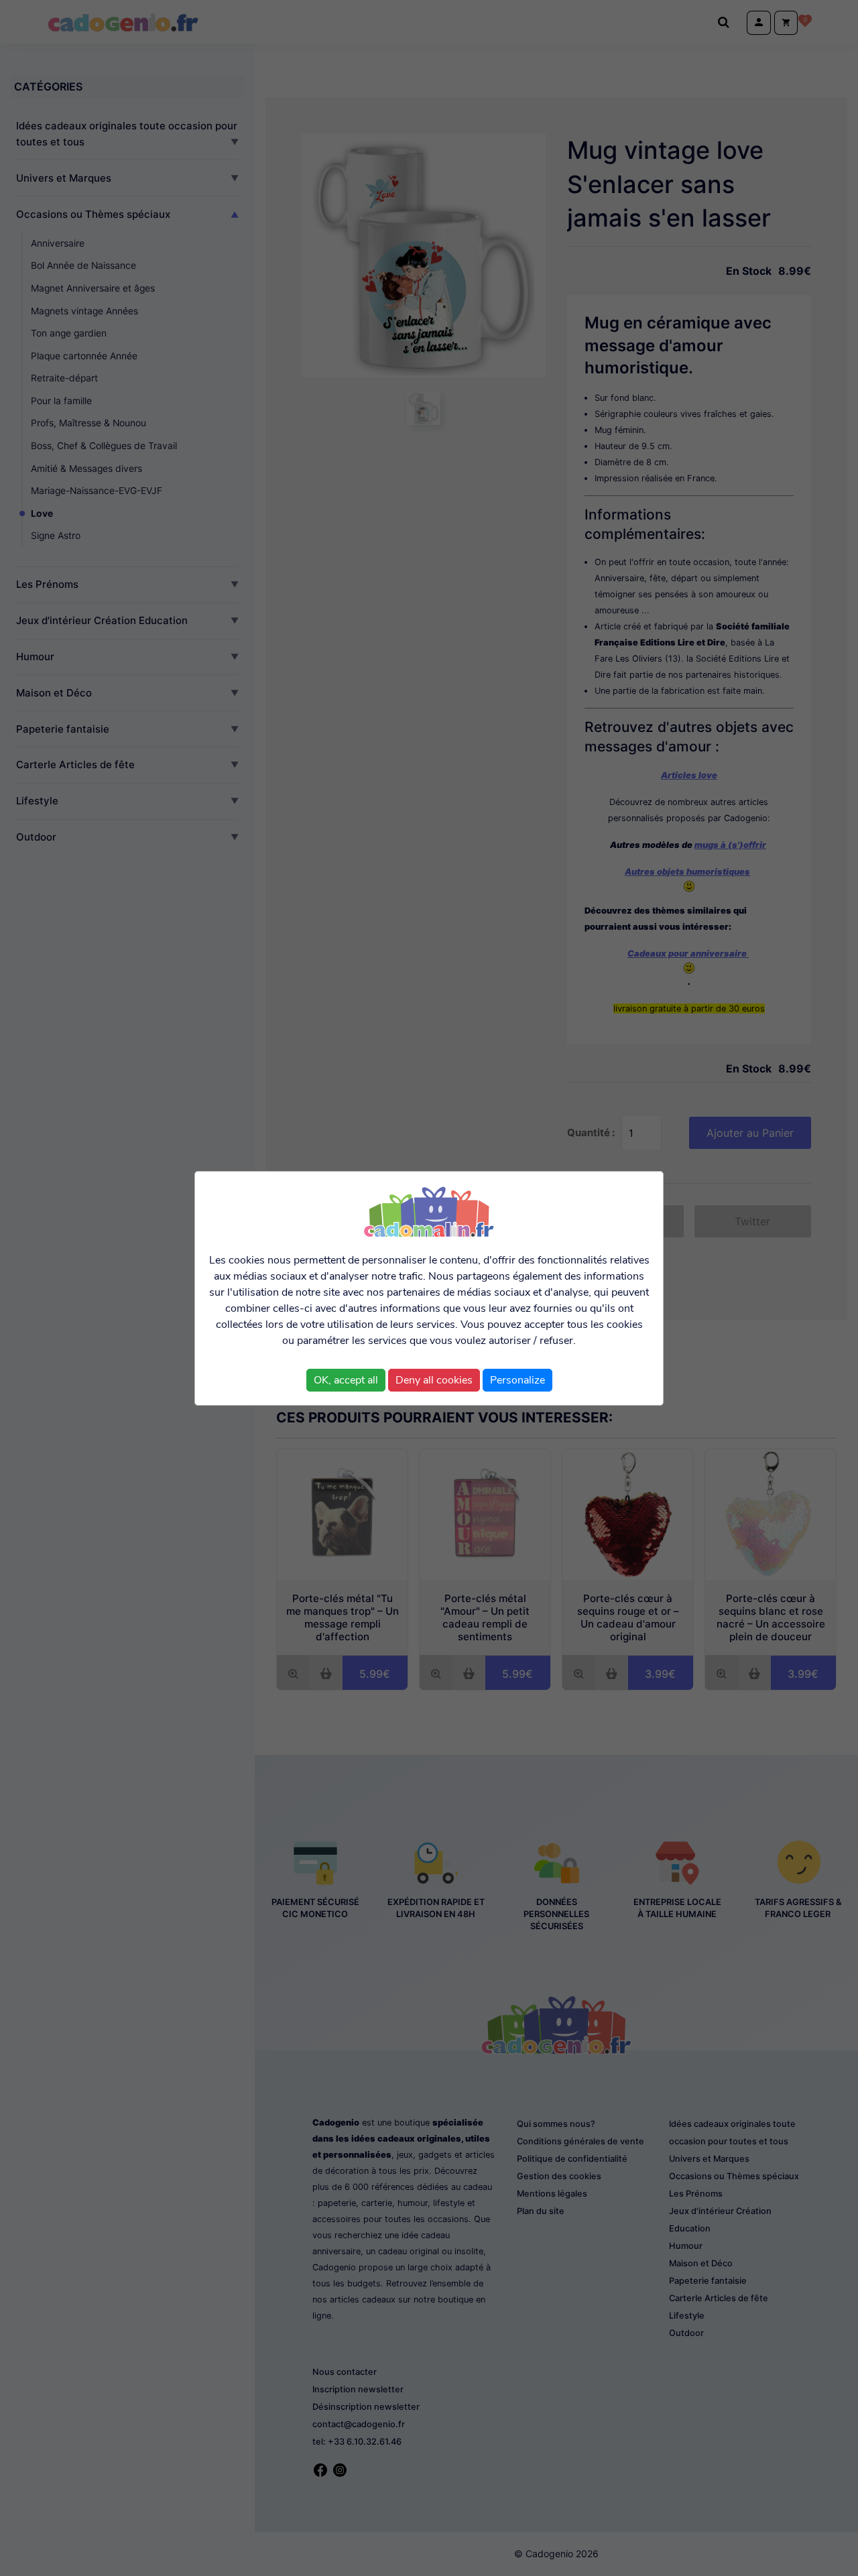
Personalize (517, 1380)
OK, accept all (346, 1380)
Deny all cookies (434, 1380)
